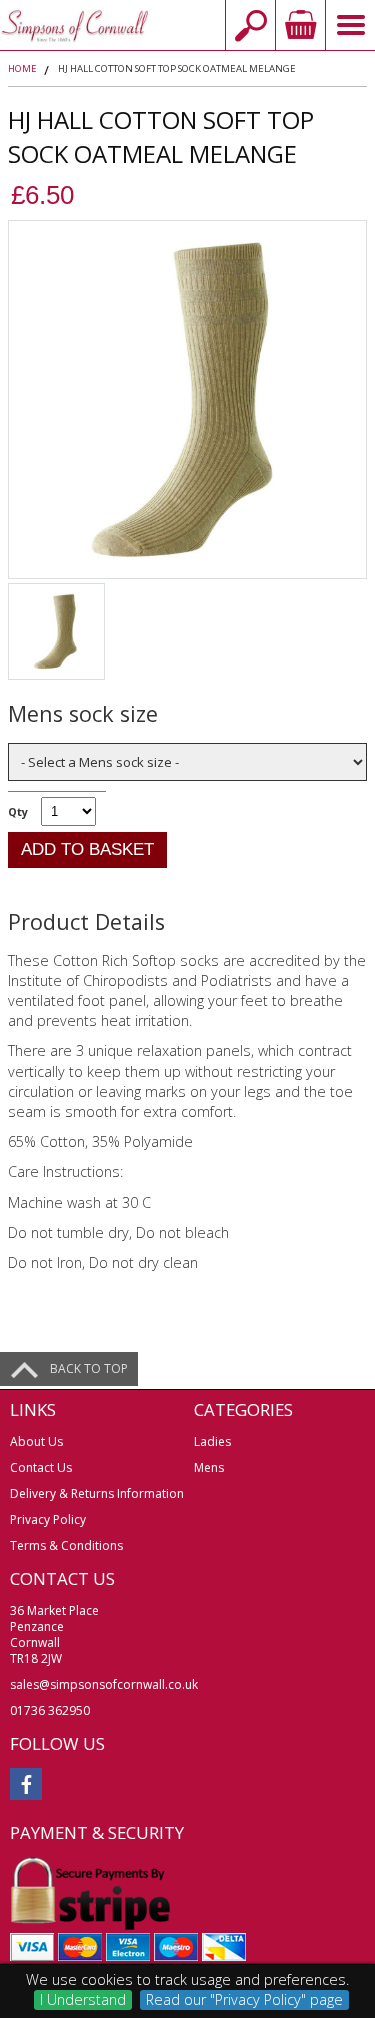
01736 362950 (50, 1710)
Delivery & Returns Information (97, 1493)
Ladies (212, 1441)
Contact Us (41, 1467)
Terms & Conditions (66, 1545)
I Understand (83, 1999)
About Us (36, 1441)
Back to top (89, 1368)
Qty (18, 811)
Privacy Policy (48, 1519)
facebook (26, 1784)
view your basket (300, 25)
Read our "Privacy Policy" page (244, 1999)
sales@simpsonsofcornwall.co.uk (104, 1684)
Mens (209, 1467)
